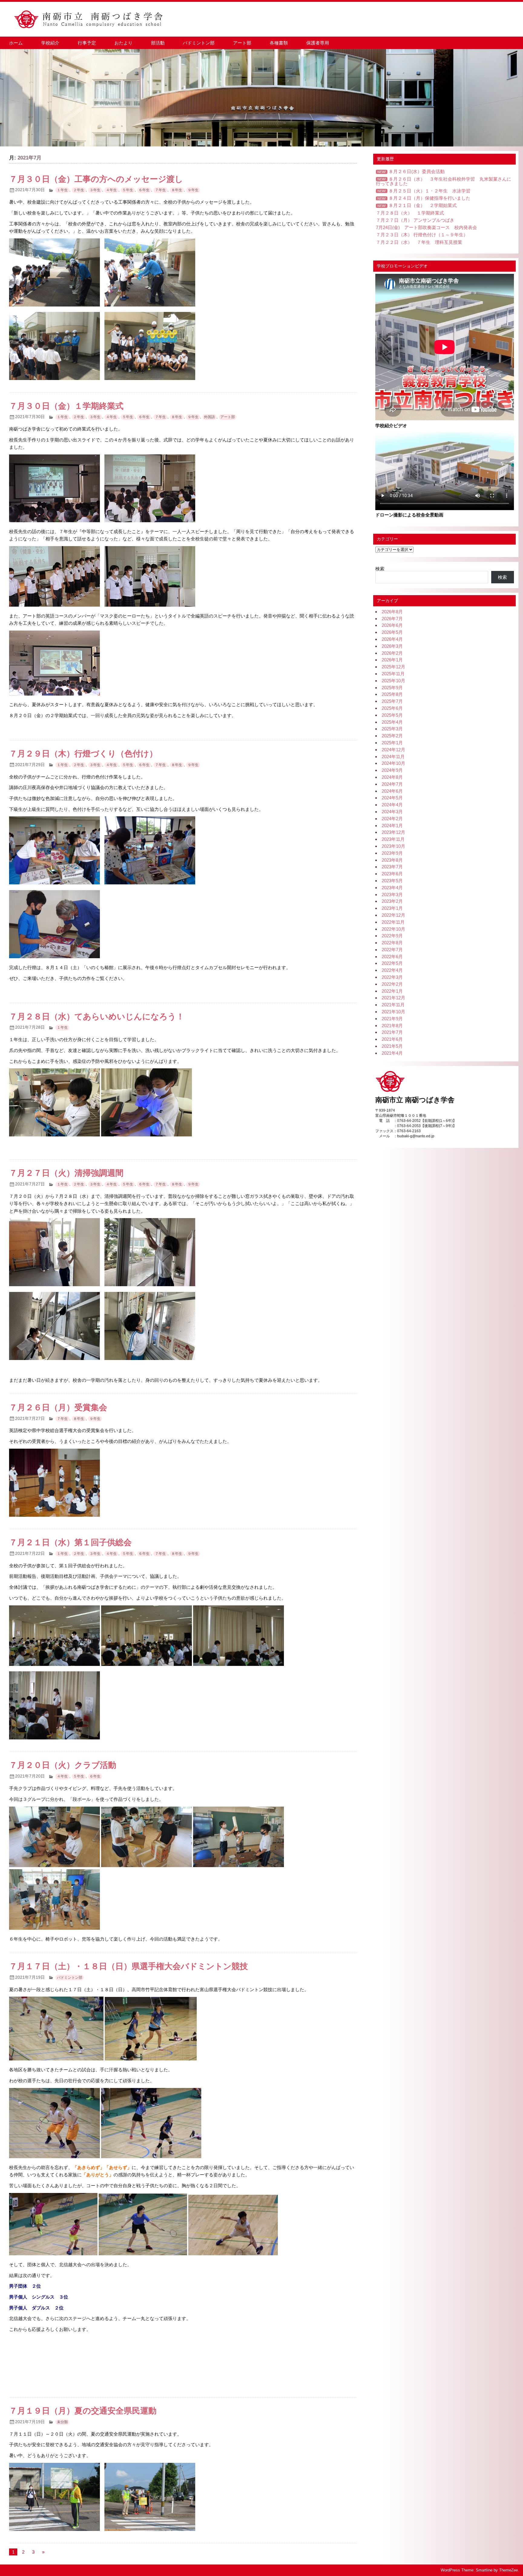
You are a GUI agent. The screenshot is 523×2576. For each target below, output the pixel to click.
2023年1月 (392, 908)
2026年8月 (392, 612)
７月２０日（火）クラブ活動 (63, 1765)
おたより (123, 43)
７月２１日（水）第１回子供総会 (70, 1542)
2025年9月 (392, 688)
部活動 (158, 43)
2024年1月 (392, 826)
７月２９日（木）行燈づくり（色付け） (83, 754)
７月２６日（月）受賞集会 (58, 1408)
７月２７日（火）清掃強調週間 (66, 1173)
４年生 (111, 190)
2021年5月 (392, 1046)
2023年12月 (393, 832)
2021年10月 (393, 1012)
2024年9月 (392, 770)
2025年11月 (393, 674)
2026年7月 (392, 619)
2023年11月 (393, 839)
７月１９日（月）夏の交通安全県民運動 (83, 2411)
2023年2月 (392, 901)
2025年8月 (392, 694)
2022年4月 (392, 970)
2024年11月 (393, 757)
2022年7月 (392, 950)
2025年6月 (392, 708)
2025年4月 (392, 722)
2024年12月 (393, 750)
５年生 (128, 190)
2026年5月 (392, 632)
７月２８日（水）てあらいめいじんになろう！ (97, 1017)
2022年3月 (392, 977)
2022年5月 (392, 963)
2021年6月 (392, 1039)
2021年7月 (392, 1032)
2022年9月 (392, 936)
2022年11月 (393, 922)
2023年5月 (392, 881)
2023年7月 (392, 867)
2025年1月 (392, 743)
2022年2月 (392, 984)
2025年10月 (393, 681)
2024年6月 (392, 791)
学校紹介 (50, 43)
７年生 (160, 190)
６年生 (144, 190)
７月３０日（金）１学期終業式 (66, 406)
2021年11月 (393, 1005)
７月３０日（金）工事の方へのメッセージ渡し (96, 179)
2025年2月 (392, 736)
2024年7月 (392, 784)
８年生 (177, 190)
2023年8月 (392, 860)
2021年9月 (392, 1019)
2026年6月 (392, 625)
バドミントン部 (199, 43)
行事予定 (87, 43)
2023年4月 (392, 888)
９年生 (193, 190)
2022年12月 (393, 915)
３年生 (95, 190)
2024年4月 (392, 805)
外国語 (209, 417)
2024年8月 (392, 777)
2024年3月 (392, 812)
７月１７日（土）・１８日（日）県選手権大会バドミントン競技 (128, 1966)
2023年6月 (392, 874)
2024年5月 (392, 798)
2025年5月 (392, 715)
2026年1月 (392, 660)
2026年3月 (392, 646)
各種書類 (279, 43)
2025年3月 (392, 729)
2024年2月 (392, 819)
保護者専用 (318, 43)
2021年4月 (392, 1053)
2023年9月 (392, 853)
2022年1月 (392, 991)
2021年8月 (392, 1026)
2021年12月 (393, 998)
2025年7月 (392, 701)
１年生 (62, 190)
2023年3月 (392, 895)
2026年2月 (392, 653)
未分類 (62, 2422)
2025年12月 (393, 667)
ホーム (16, 43)
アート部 (242, 43)
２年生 (79, 190)
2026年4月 (392, 639)
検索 (380, 569)
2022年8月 (392, 943)
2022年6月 (392, 957)
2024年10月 (393, 763)
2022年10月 (393, 929)
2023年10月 (393, 846)
